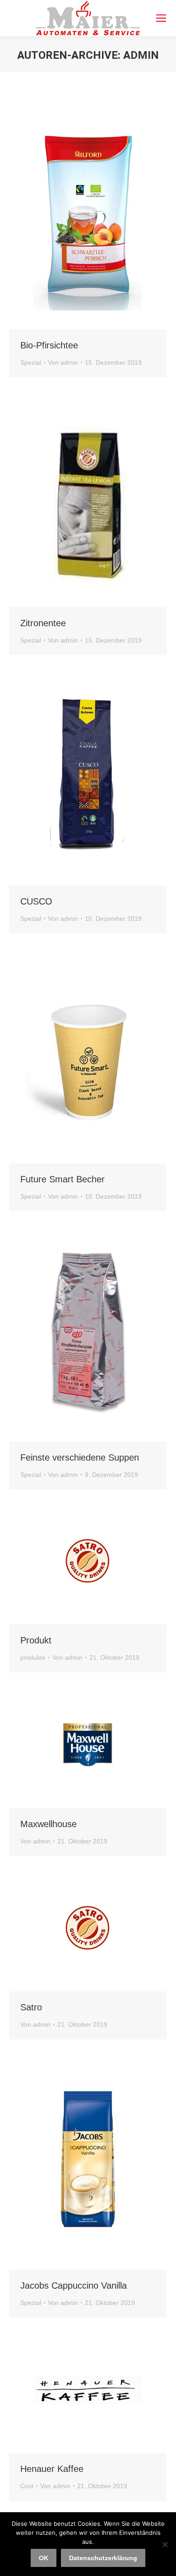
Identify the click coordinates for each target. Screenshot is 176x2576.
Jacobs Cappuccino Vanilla (74, 2286)
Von (63, 362)
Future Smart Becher (63, 1179)
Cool (27, 2486)
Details (112, 219)
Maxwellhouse (49, 1824)
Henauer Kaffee (52, 2469)
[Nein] (165, 2544)
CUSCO (36, 901)
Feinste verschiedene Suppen (80, 1457)
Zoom (88, 219)
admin (141, 55)
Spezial (31, 362)
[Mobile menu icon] (161, 18)
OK (44, 2558)
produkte (33, 1657)
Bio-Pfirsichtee (49, 345)
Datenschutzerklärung (103, 2558)
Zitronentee (43, 623)
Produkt (36, 1640)
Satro (31, 2007)
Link (64, 219)
